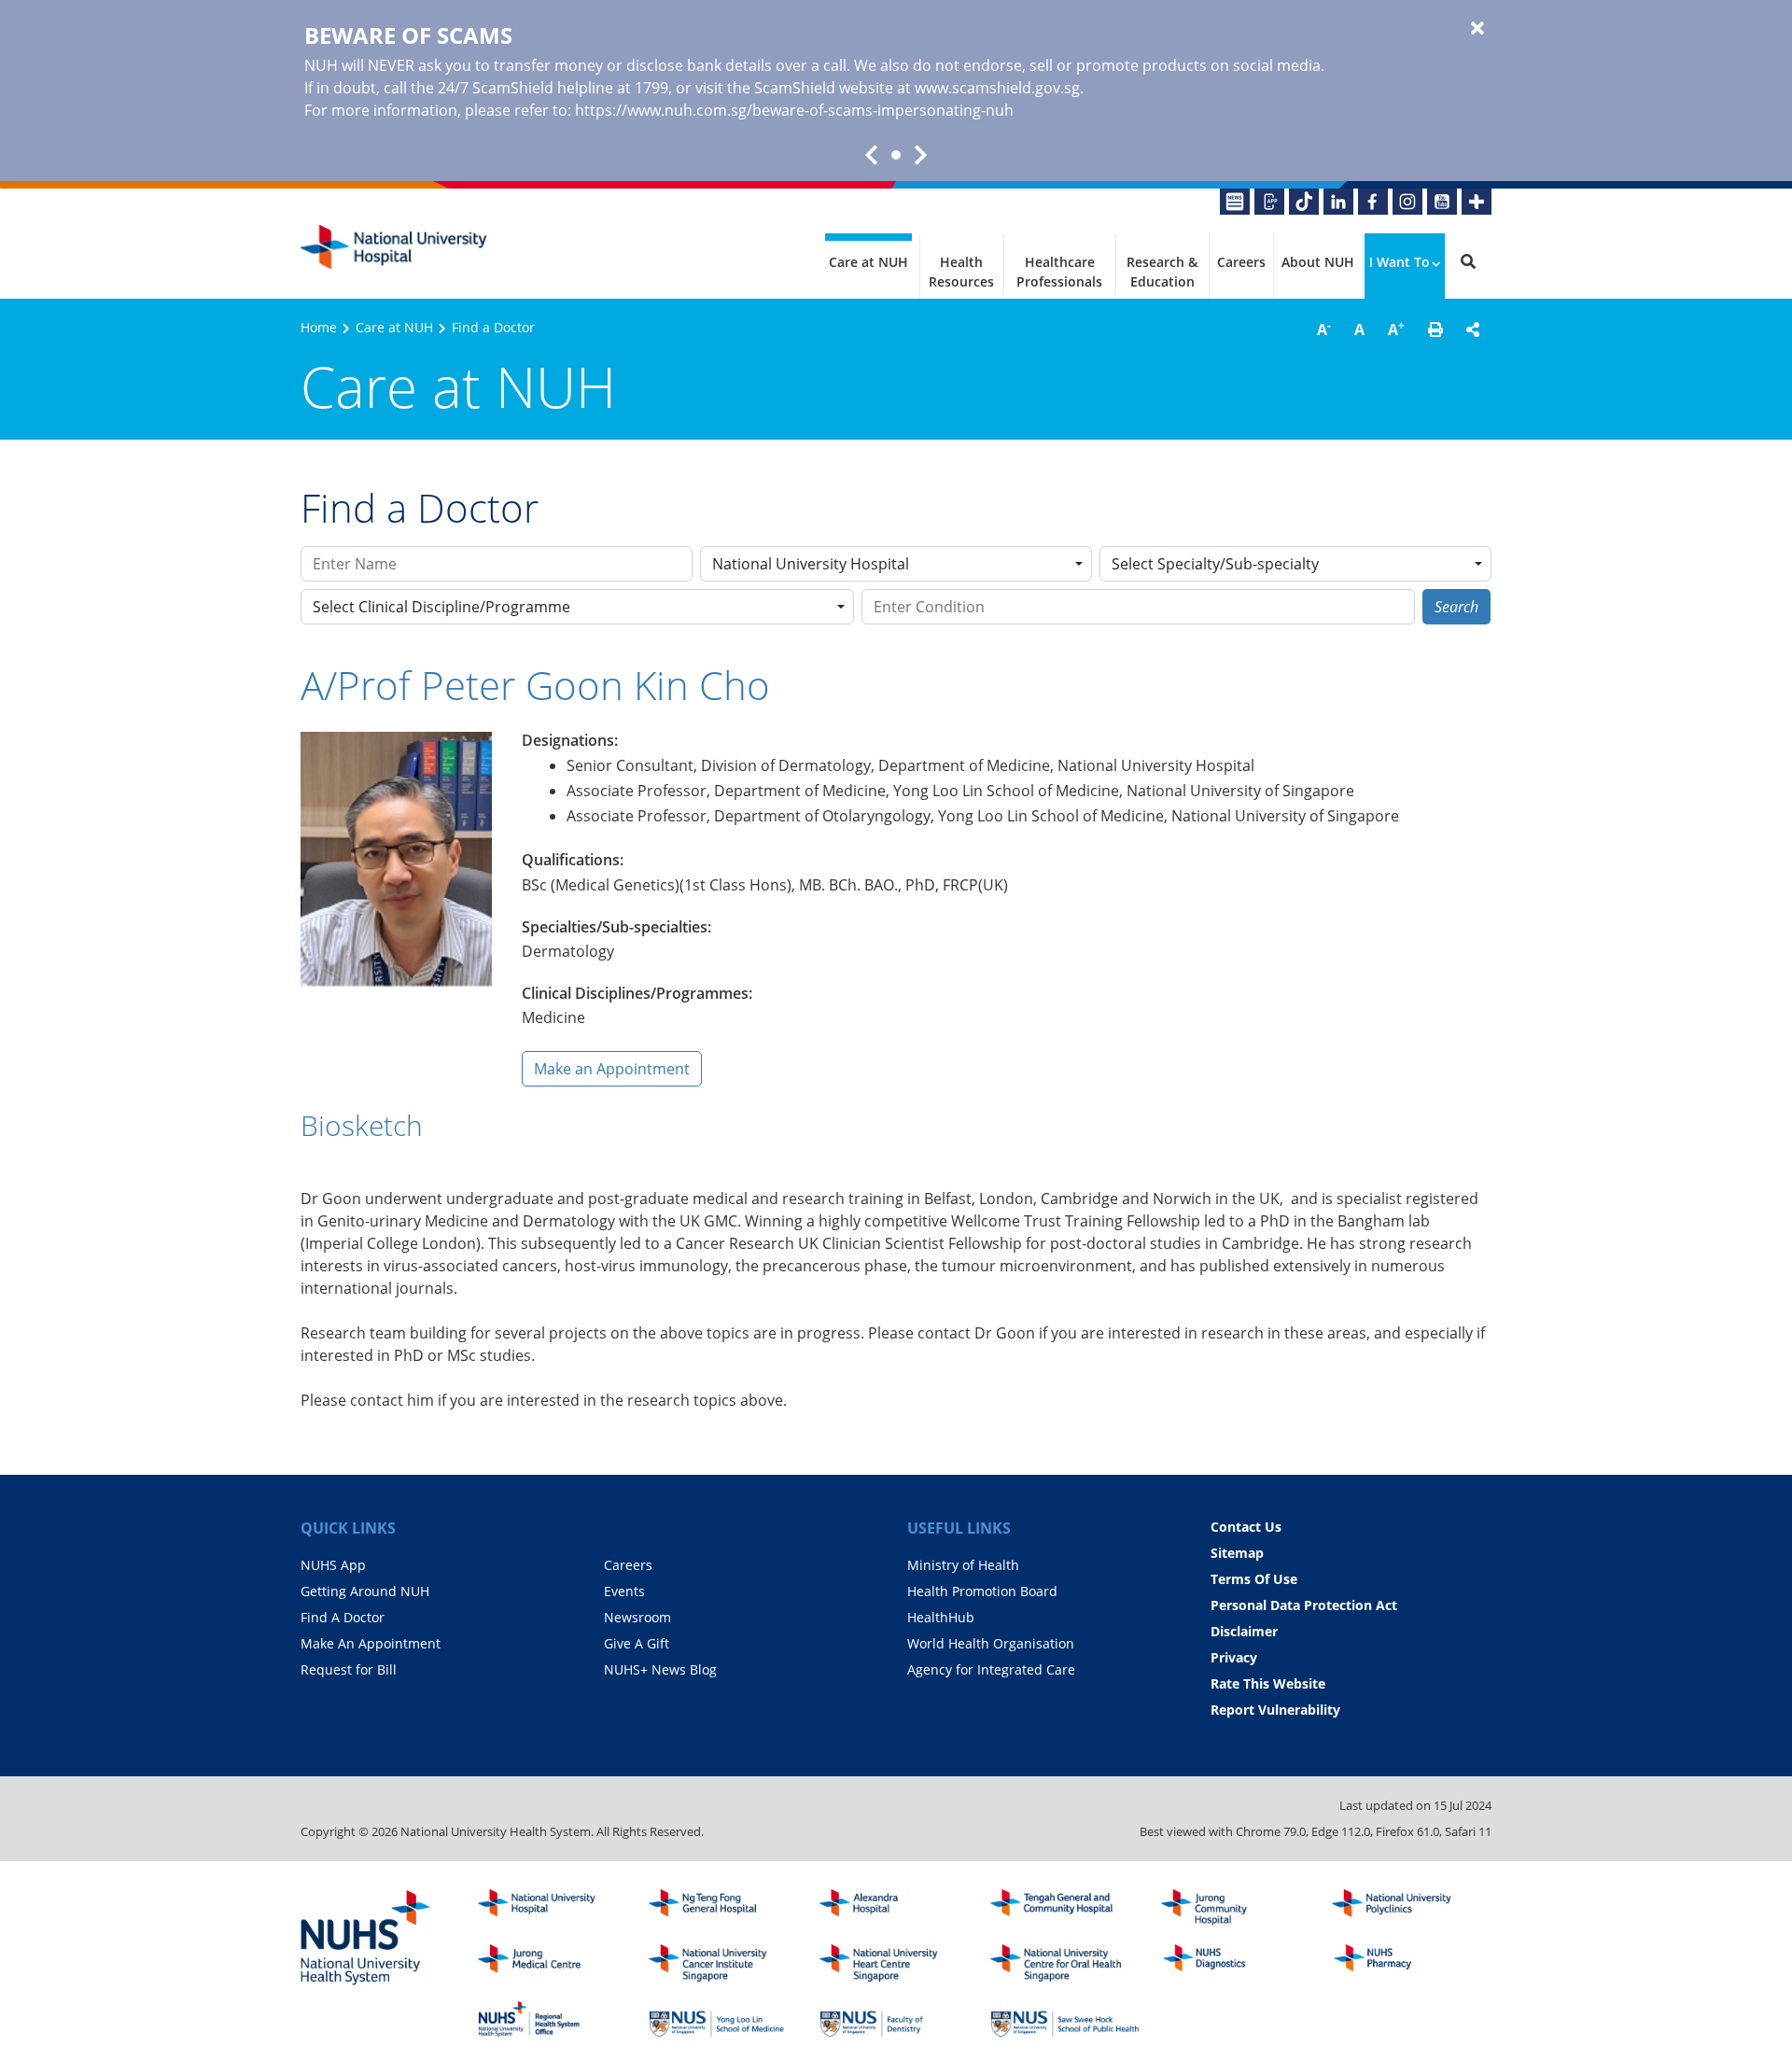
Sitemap (1237, 1553)
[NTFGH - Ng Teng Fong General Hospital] (723, 1908)
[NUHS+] (1477, 202)
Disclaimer (1244, 1631)
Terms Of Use (1254, 1579)
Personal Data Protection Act (1304, 1605)
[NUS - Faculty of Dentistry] (894, 2019)
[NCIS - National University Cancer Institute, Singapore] (723, 1963)
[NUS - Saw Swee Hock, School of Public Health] (1065, 2019)
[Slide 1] (896, 155)
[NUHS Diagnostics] (1236, 1963)
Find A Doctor (343, 1617)
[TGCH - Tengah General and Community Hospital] (1065, 1908)
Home (319, 327)
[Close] (1477, 29)
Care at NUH (868, 262)
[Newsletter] (1235, 202)
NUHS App (333, 1565)
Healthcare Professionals (1059, 272)
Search (1456, 607)
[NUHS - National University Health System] (366, 1939)
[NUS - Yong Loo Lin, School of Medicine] (723, 2019)
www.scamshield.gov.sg (997, 88)
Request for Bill (349, 1669)
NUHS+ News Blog (660, 1669)
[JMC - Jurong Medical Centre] (553, 1963)
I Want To (1400, 262)
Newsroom (637, 1617)
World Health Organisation (991, 1643)
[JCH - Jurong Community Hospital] (1236, 1908)
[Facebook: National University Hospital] (1373, 202)
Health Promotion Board (982, 1591)
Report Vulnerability (1275, 1710)
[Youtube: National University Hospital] (1442, 202)
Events (624, 1591)
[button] (1435, 329)
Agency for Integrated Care (991, 1669)
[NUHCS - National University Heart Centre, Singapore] (894, 1963)
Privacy (1234, 1657)
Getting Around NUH (365, 1591)
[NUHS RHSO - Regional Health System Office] (553, 2019)
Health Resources (961, 272)
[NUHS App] (1269, 202)
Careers (1241, 262)
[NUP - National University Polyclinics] (1407, 1908)
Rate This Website (1268, 1683)
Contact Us (1246, 1527)
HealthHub (941, 1617)
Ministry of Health (963, 1565)
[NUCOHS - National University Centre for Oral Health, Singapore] (1065, 1963)
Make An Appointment (371, 1643)
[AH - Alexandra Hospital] (894, 1908)
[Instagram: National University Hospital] (1407, 202)
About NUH (1318, 262)
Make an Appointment (612, 1069)
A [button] (1324, 329)
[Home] (553, 1908)
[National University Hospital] (394, 247)
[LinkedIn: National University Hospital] (1338, 202)
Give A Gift (637, 1643)
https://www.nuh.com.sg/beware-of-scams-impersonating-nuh (794, 110)
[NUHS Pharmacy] (1407, 1963)
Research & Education (1162, 272)
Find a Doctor (493, 327)
